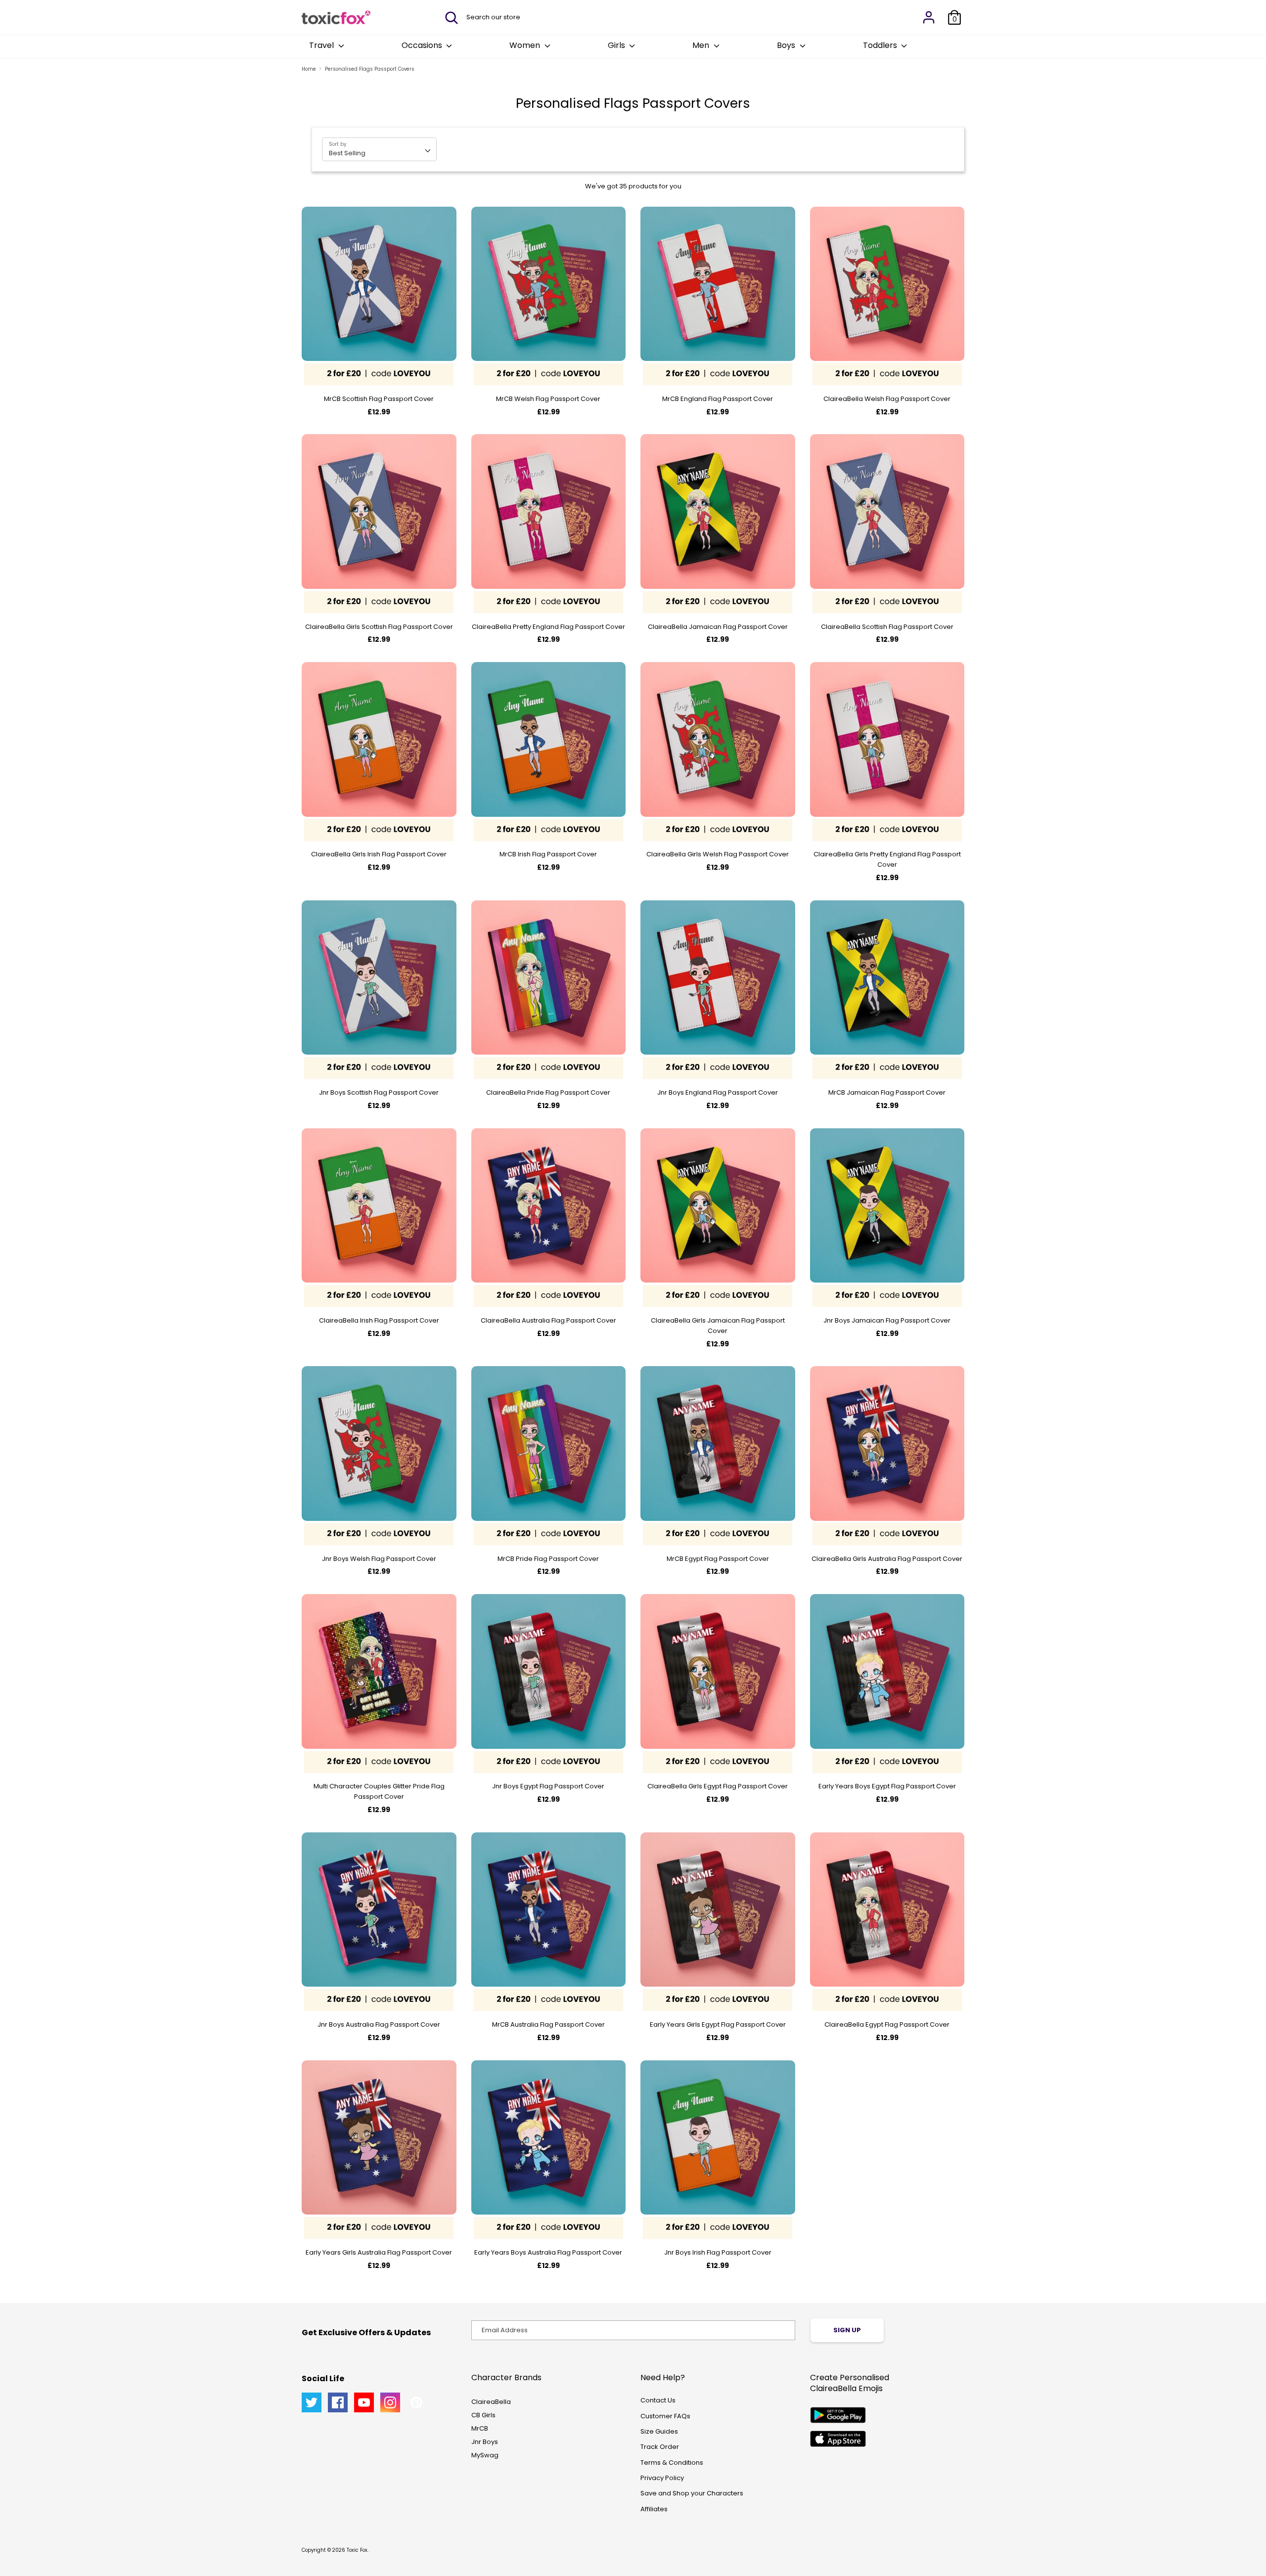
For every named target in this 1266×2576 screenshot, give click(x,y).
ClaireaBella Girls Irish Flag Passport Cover (379, 854)
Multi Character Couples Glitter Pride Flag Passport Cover (379, 1791)
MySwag (485, 2455)
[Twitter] (312, 2402)
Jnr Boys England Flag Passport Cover (718, 1092)
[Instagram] (390, 2402)
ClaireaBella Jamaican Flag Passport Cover (718, 627)
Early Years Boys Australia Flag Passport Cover (548, 2252)
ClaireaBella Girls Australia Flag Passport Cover (887, 1559)
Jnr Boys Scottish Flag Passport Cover (379, 1092)
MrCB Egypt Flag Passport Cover (718, 1559)
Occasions (423, 45)
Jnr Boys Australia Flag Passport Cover (379, 2024)
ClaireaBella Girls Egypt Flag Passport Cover (718, 1786)
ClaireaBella (491, 2402)
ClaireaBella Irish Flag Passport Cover (379, 1320)
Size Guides (659, 2431)
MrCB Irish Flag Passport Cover (548, 854)
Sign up (847, 2330)
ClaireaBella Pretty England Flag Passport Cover (548, 627)
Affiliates (654, 2509)
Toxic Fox (357, 2550)
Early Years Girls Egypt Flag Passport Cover (718, 2024)
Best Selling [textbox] (347, 153)
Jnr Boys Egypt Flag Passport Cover (548, 1786)
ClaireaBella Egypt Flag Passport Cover (887, 2024)
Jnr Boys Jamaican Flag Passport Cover (887, 1320)
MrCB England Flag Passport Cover (718, 399)
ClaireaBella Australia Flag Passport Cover (548, 1320)
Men (702, 45)
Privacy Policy (662, 2478)
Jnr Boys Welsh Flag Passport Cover (379, 1559)
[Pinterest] (416, 2402)
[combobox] (379, 149)
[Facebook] (338, 2402)
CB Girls (483, 2415)
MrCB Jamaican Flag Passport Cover (887, 1092)
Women (526, 45)
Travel (322, 45)
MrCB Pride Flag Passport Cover (548, 1559)
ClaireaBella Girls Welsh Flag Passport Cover (718, 854)
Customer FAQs (665, 2416)
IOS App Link (838, 2439)
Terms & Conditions (672, 2463)
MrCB (480, 2428)
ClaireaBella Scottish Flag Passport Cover (887, 627)
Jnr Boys (485, 2442)
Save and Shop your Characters (692, 2493)
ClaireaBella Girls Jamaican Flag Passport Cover (718, 1326)
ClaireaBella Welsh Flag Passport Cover (887, 399)
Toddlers (881, 45)
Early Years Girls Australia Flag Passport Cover (379, 2252)
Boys (787, 45)
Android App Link (838, 2415)
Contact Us (658, 2400)
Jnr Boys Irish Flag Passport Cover (718, 2252)
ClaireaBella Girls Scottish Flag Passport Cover (379, 627)
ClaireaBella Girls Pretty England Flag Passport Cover (887, 859)
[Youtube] (364, 2402)
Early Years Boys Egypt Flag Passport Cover (887, 1786)
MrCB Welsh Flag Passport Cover (548, 399)
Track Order (660, 2447)
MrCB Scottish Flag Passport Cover (379, 399)
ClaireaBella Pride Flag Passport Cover (548, 1092)
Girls (617, 45)
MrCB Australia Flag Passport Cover (548, 2024)
